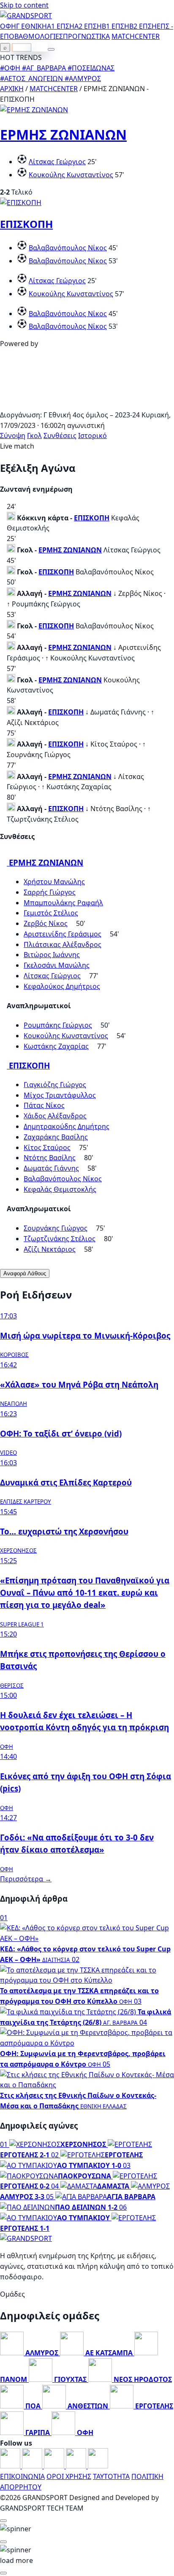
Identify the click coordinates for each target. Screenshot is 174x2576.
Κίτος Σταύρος (47, 1147)
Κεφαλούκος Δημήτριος (62, 986)
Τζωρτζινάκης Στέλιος (60, 1239)
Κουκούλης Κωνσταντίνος (71, 175)
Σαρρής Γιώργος (50, 892)
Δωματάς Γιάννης (51, 1168)
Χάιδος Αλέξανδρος (55, 1116)
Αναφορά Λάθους (25, 1273)
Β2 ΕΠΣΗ (143, 26)
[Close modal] (3, 2521)
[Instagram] (33, 2466)
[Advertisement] (87, 404)
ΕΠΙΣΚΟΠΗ (26, 224)
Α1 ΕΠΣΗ (61, 26)
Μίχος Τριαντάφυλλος (60, 1095)
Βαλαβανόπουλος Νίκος (68, 248)
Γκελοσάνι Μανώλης (57, 965)
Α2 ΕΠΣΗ (88, 26)
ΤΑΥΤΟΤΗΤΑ (111, 2476)
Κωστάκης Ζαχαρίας (56, 1046)
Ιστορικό (92, 436)
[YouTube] (55, 2466)
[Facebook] (11, 2466)
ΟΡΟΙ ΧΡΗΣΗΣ (69, 2476)
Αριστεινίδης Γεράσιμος (63, 934)
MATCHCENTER (54, 89)
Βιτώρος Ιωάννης (52, 955)
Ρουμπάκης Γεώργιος (58, 1025)
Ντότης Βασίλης (50, 1158)
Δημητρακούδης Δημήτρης (67, 1126)
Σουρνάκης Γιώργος (56, 1228)
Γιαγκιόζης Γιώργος (55, 1085)
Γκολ (34, 436)
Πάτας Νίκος (44, 1105)
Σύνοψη (13, 436)
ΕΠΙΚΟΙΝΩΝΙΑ (22, 2476)
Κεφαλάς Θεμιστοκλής (60, 1189)
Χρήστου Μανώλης (54, 882)
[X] (77, 2466)
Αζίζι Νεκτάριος (50, 1249)
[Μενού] (51, 49)
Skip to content (24, 5)
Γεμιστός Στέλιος (51, 913)
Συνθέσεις (60, 436)
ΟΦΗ (8, 26)
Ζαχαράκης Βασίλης (56, 1137)
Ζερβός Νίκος (46, 923)
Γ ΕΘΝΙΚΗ (31, 26)
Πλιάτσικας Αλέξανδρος (63, 944)
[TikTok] (98, 2466)
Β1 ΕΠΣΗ (116, 26)
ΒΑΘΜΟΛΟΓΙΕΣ (39, 36)
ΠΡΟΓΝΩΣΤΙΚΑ (86, 36)
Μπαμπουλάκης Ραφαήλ (63, 903)
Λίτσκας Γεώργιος (57, 162)
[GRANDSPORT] (26, 16)
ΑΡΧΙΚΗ (12, 89)
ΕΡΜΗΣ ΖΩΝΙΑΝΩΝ (63, 134)
